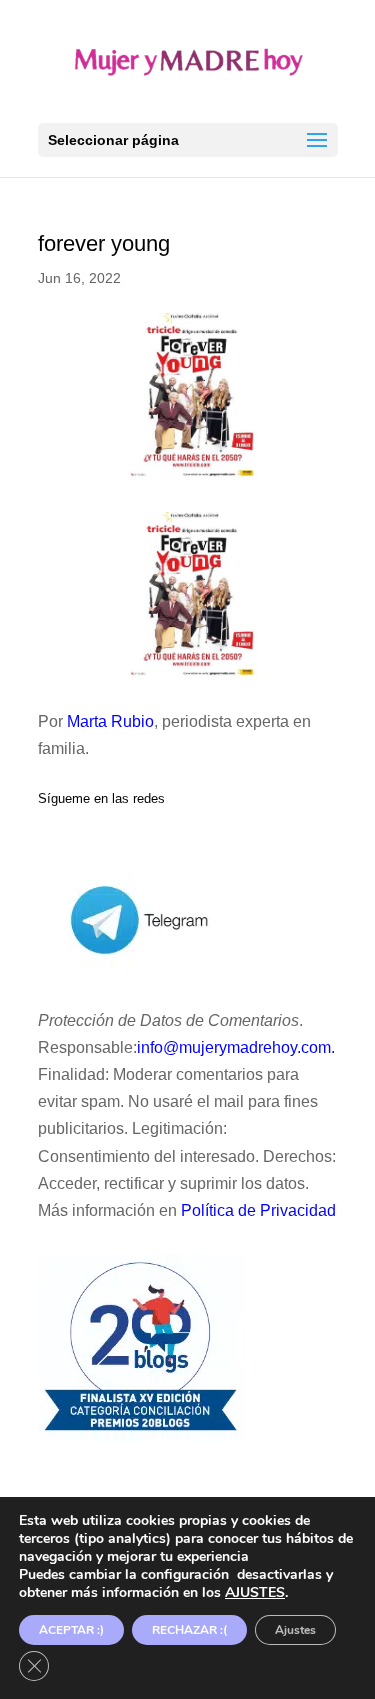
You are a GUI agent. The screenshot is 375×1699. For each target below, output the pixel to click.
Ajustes (295, 1630)
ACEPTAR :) (71, 1630)
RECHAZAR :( (189, 1630)
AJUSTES (255, 1593)
